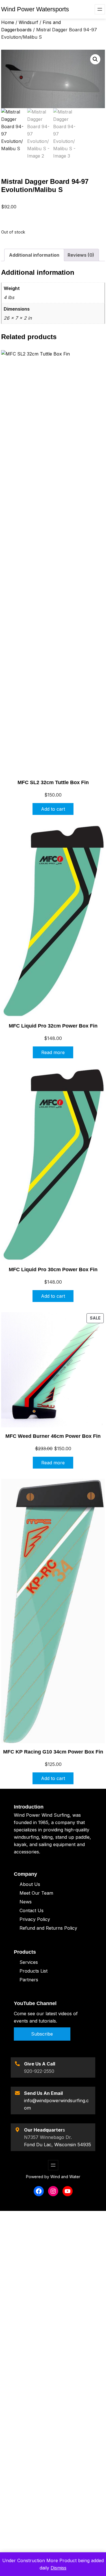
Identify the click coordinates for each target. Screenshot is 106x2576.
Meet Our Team (36, 1893)
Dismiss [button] (59, 2568)
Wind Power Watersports (35, 9)
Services (29, 1962)
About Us (30, 1884)
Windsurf (28, 22)
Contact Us (32, 1910)
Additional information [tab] (34, 255)
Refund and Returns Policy (48, 1928)
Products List (33, 1971)
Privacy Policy (35, 1919)
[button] (95, 59)
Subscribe (42, 2034)
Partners (29, 1980)
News (26, 1902)
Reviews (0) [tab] (81, 255)
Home (8, 22)
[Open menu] (100, 9)
